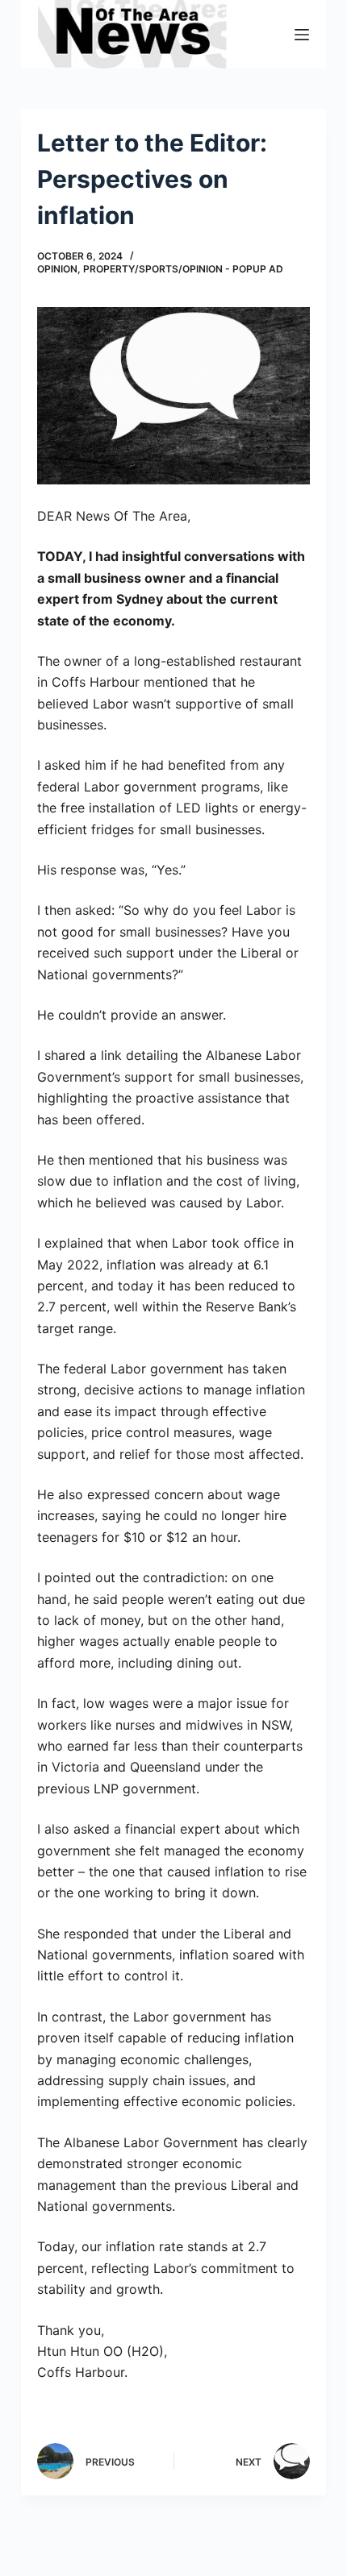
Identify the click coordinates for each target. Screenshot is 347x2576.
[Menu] (302, 35)
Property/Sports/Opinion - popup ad (183, 269)
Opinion (57, 269)
